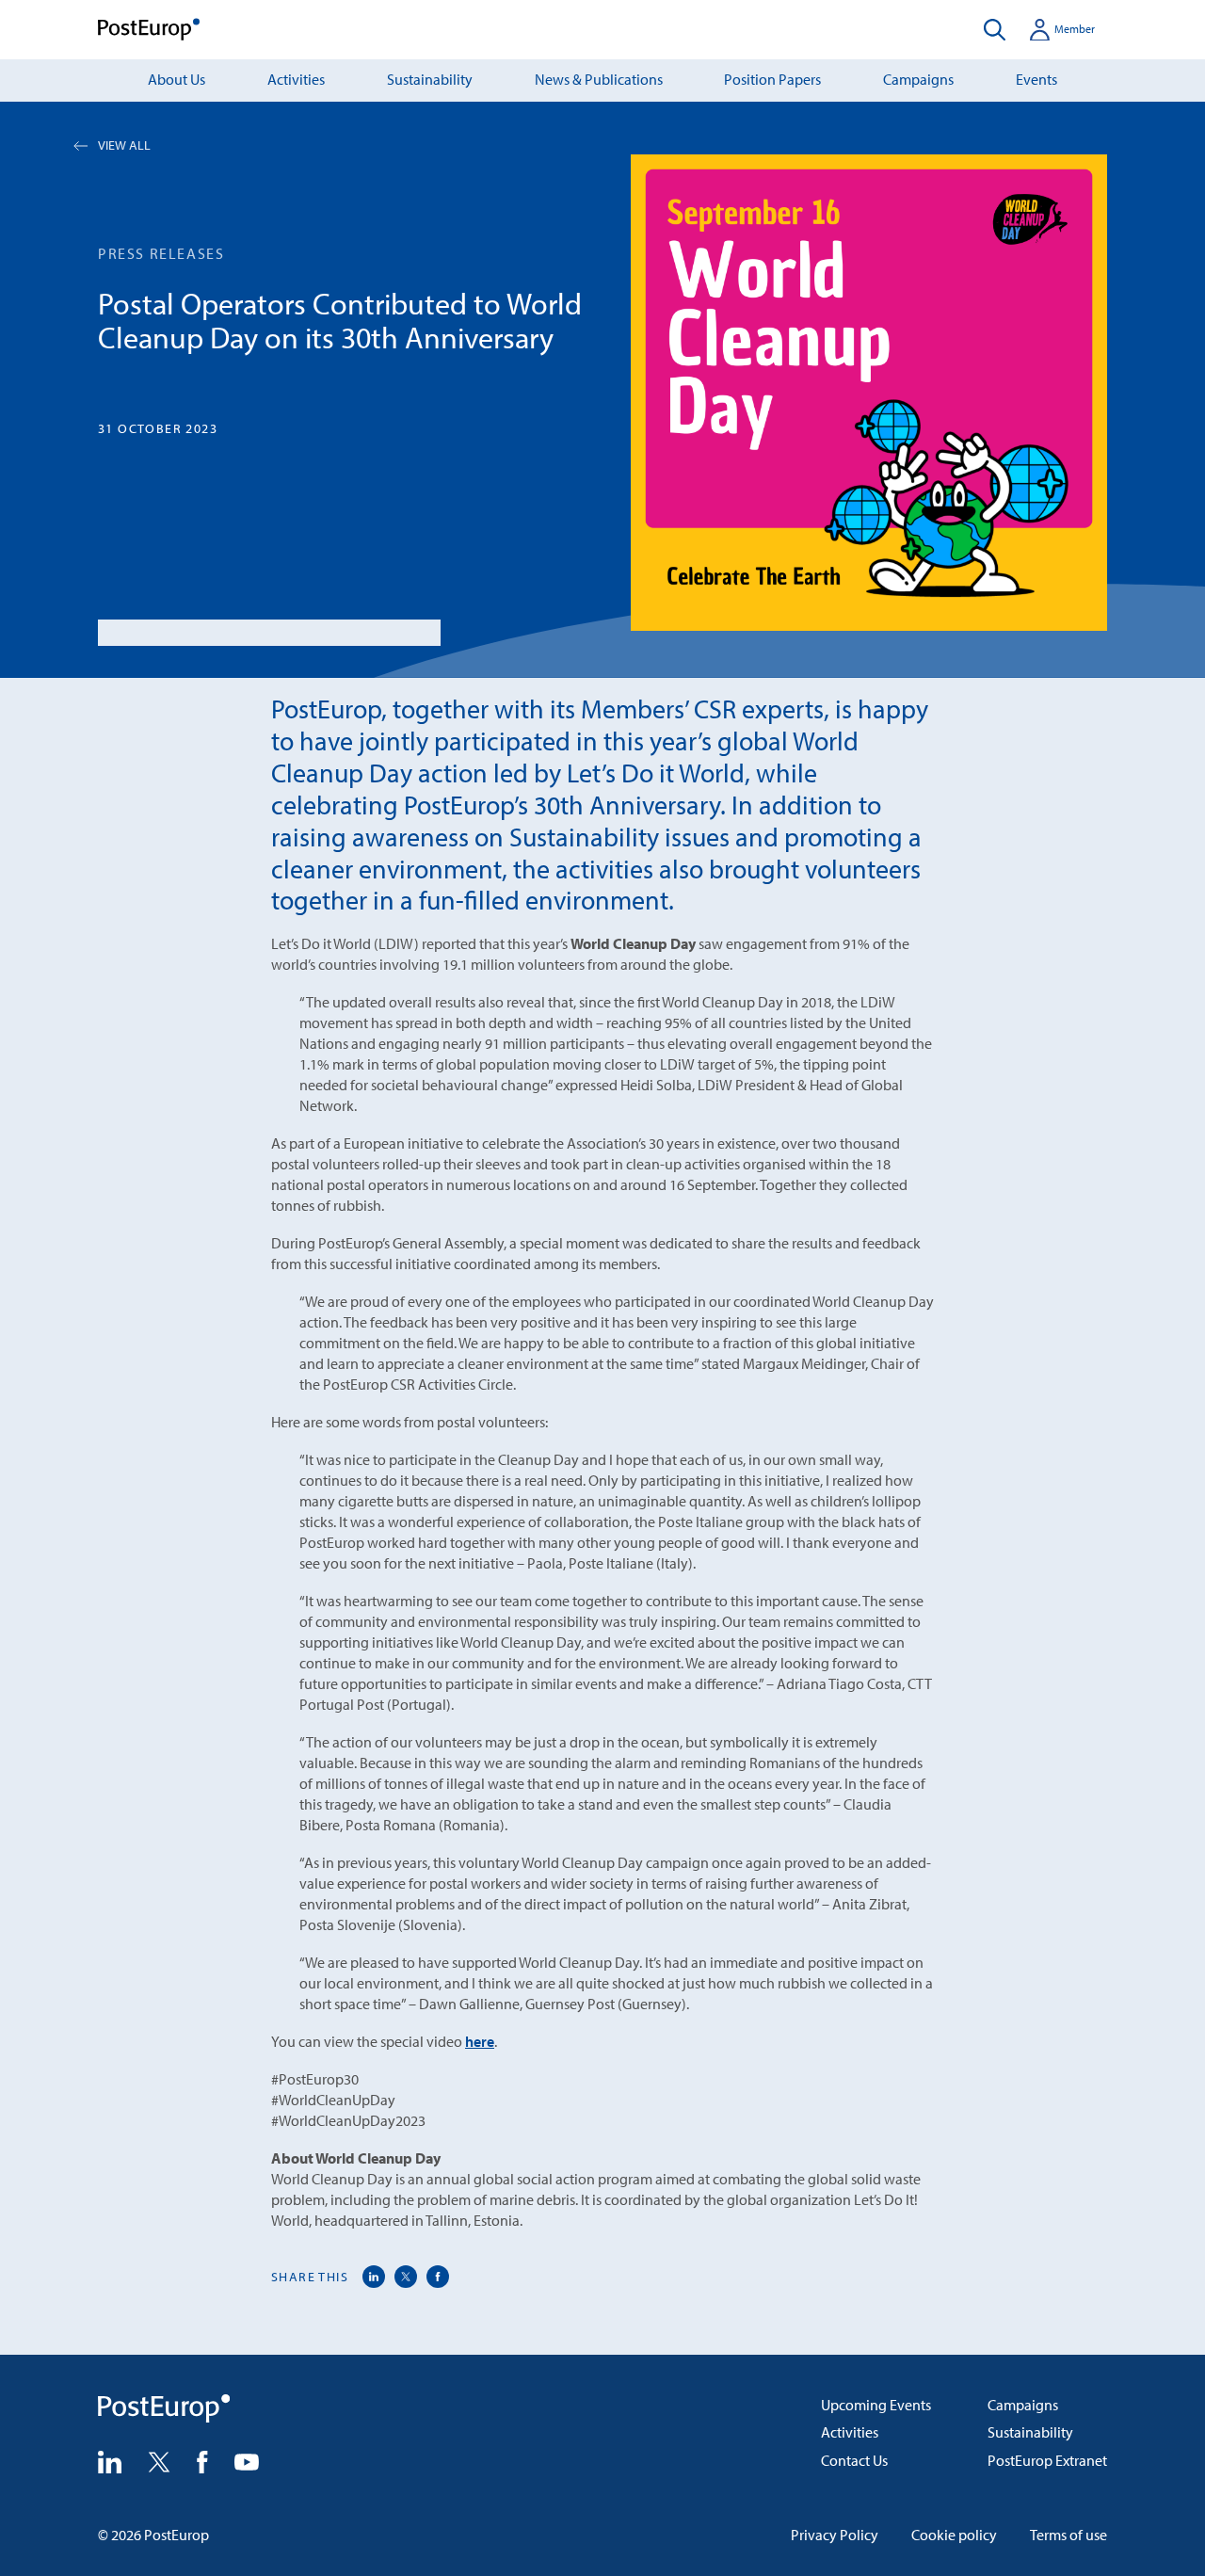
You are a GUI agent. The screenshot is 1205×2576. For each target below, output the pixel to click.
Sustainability (430, 79)
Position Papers (772, 79)
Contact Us (854, 2460)
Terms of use (1068, 2535)
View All (124, 145)
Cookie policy (954, 2535)
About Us (177, 79)
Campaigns (918, 79)
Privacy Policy (835, 2535)
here (480, 2041)
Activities (296, 79)
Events (1036, 79)
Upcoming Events (876, 2405)
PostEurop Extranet (1047, 2460)
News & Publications (599, 79)
